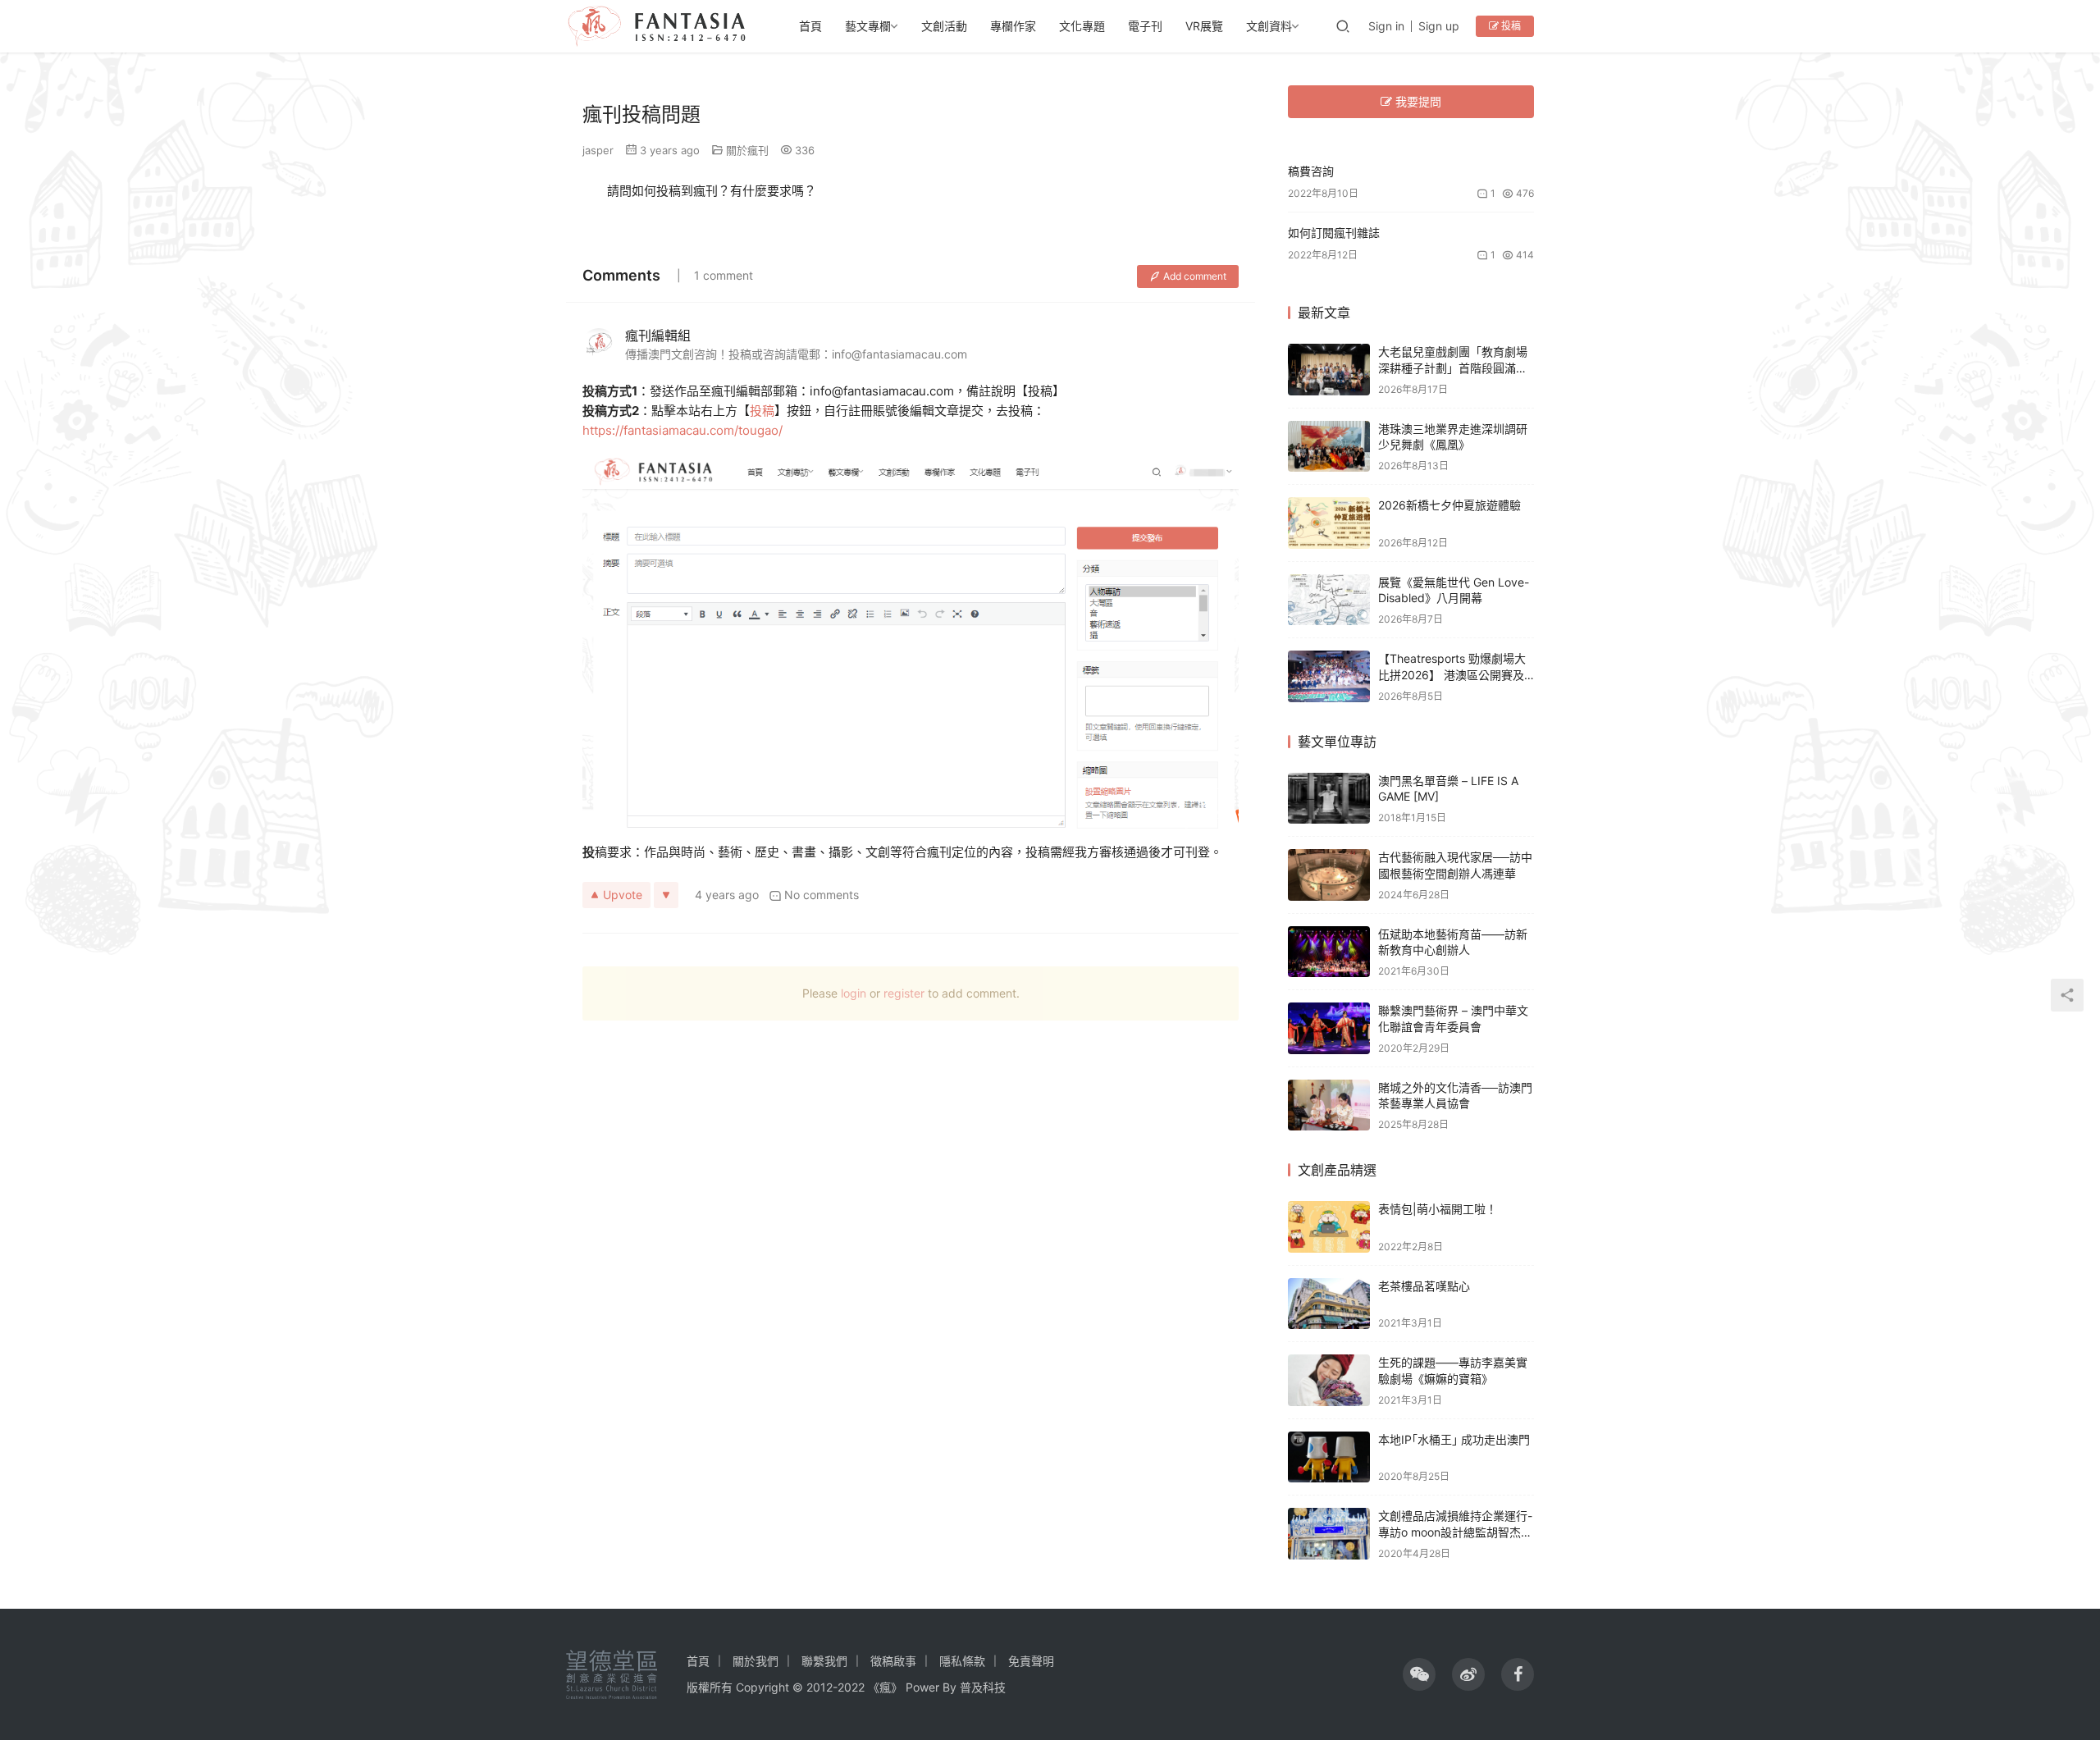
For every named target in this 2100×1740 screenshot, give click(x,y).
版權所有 (710, 1687)
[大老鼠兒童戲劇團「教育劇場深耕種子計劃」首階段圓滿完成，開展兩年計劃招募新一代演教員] (1329, 370)
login (854, 993)
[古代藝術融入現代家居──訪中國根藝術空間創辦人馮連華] (1329, 875)
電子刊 (1145, 26)
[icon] (1419, 1674)
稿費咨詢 (1311, 171)
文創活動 (944, 26)
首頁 (810, 26)
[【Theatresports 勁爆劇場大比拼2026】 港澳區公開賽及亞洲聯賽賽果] (1329, 676)
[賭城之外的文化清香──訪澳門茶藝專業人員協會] (1329, 1105)
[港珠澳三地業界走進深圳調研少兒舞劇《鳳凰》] (1329, 447)
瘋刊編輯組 (658, 336)
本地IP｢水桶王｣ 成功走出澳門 (1454, 1439)
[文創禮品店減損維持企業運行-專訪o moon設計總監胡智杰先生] (1329, 1534)
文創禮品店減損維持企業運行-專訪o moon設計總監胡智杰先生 (1455, 1532)
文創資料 (1269, 26)
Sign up (1439, 26)
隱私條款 (962, 1661)
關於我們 (756, 1661)
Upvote (623, 895)
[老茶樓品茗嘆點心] (1329, 1304)
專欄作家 (1013, 26)
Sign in (1386, 26)
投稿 (1510, 26)
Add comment (1195, 276)
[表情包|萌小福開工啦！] (1329, 1227)
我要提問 (1417, 101)
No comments (822, 895)
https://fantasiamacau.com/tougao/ (682, 430)
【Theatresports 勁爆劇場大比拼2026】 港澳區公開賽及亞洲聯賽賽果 (1452, 674)
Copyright (762, 1687)
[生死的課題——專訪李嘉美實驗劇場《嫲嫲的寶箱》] (1329, 1380)
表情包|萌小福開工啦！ (1438, 1209)
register (904, 993)
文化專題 (1082, 26)
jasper (598, 150)
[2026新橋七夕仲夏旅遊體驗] (1329, 523)
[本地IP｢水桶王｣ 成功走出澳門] (1329, 1457)
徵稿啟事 (893, 1661)
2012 (819, 1687)
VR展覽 (1204, 26)
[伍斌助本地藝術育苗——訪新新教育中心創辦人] (1329, 952)
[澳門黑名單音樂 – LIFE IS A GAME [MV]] (1329, 799)
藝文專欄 (868, 26)
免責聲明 (1031, 1661)
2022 (851, 1687)
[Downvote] (666, 895)
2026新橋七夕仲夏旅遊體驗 (1449, 505)
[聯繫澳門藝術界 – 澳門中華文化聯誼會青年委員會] (1329, 1028)
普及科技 (983, 1687)
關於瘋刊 (747, 150)
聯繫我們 (824, 1661)
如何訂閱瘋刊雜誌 (1334, 233)
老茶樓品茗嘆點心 (1424, 1286)
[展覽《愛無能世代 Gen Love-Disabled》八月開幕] (1329, 600)
